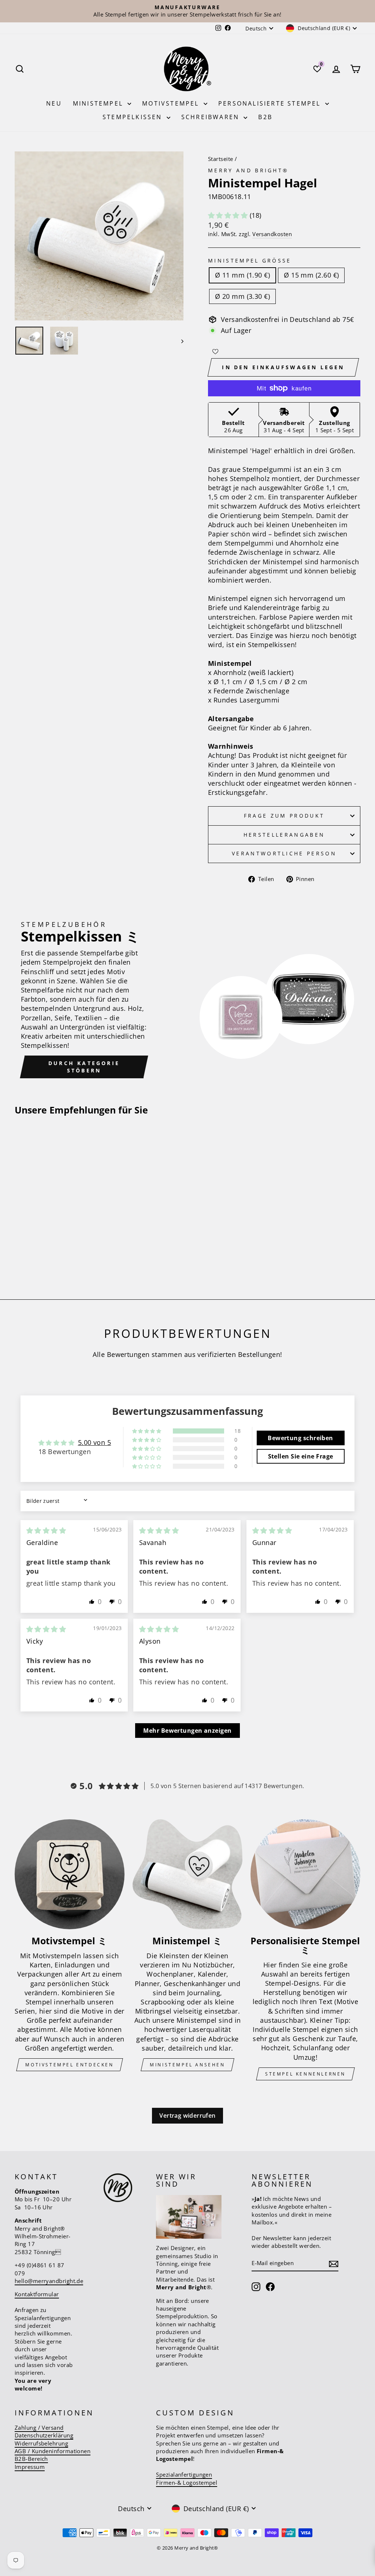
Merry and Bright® (248, 170)
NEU (54, 103)
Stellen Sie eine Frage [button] (301, 1456)
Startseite (221, 159)
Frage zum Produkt (284, 816)
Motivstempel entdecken (69, 2065)
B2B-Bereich (31, 2459)
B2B (265, 117)
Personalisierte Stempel (271, 103)
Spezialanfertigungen (184, 2474)
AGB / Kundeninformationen (53, 2451)
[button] (229, 215)
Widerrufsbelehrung (41, 2443)
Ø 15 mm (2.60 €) (311, 275)
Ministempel (99, 103)
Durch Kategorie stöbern (84, 1067)
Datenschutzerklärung (44, 2435)
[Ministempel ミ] (187, 1874)
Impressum (30, 2467)
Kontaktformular (37, 2294)
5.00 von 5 (95, 1442)
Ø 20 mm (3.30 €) (242, 296)
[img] (46, 1530)
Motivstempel (172, 103)
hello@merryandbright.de (49, 2281)
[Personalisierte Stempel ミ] (305, 1874)
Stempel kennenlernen (305, 2074)
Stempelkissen (134, 117)
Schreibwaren (212, 117)
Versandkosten (272, 234)
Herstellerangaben (284, 835)
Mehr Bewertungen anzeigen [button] (187, 1731)
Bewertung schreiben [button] (300, 1438)
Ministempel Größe (250, 260)
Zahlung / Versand (39, 2428)
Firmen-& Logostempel (187, 2483)
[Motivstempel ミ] (70, 1874)
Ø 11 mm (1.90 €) (242, 275)
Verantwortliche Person (284, 853)
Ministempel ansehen (187, 2065)
